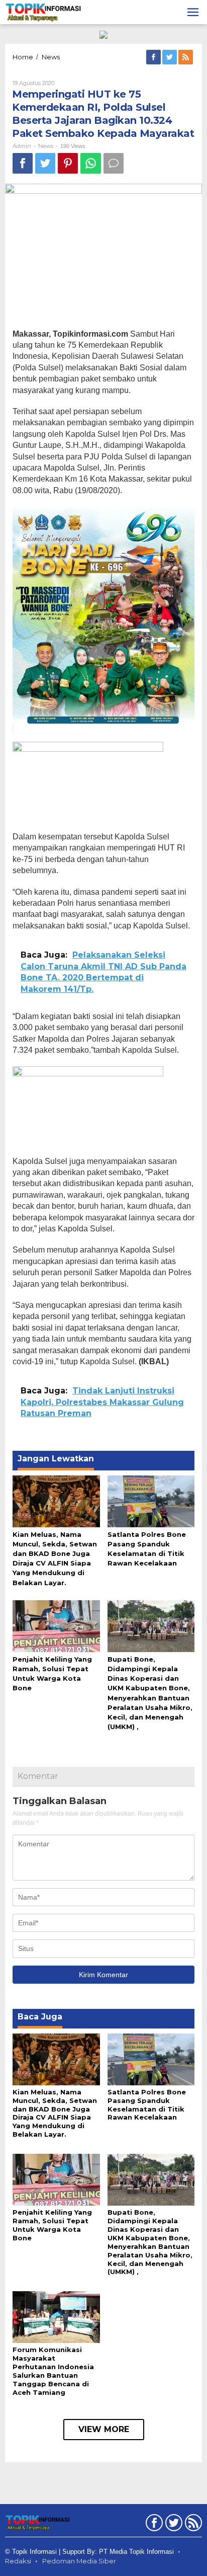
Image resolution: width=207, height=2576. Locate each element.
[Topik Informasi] (44, 12)
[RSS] (186, 57)
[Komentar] (114, 163)
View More (104, 2429)
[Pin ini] (68, 163)
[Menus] (193, 12)
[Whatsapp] (91, 163)
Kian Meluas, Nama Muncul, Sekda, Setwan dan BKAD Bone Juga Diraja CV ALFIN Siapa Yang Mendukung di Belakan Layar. (55, 2113)
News (46, 146)
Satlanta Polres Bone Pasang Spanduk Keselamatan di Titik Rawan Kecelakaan (147, 2105)
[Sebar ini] (23, 163)
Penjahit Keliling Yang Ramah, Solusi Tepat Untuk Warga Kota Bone (52, 2225)
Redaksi (18, 2561)
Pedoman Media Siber (79, 2561)
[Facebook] (154, 57)
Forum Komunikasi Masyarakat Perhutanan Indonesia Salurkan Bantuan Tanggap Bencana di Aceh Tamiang (53, 2371)
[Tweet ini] (45, 163)
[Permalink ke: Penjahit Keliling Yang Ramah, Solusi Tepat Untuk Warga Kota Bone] (56, 1625)
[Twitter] (170, 57)
